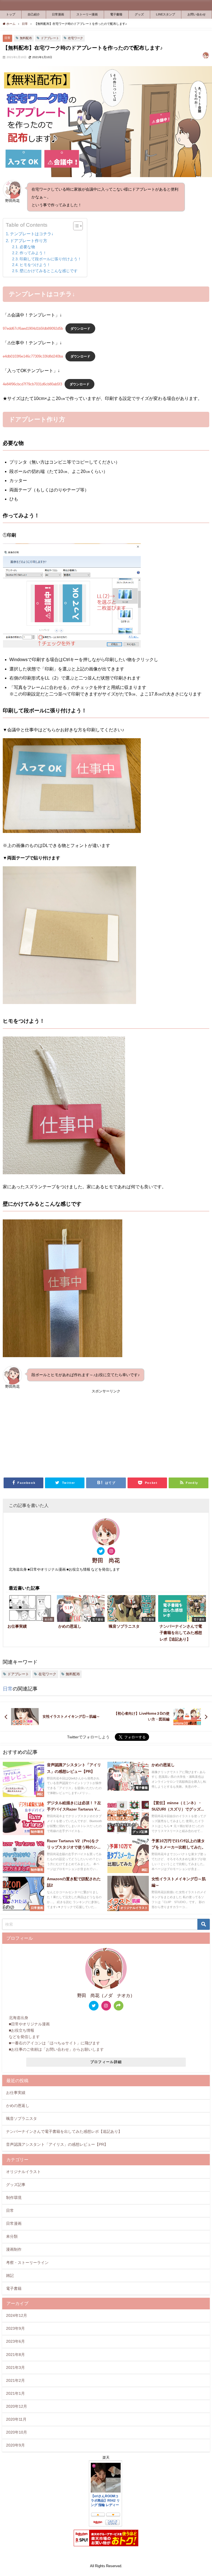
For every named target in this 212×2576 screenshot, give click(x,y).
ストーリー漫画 (87, 14)
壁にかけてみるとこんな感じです (49, 271)
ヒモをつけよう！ (35, 265)
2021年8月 (15, 2355)
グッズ (139, 14)
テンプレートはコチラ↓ (32, 234)
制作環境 (14, 2198)
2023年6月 (15, 2341)
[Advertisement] (106, 1433)
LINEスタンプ (165, 14)
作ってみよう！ (33, 253)
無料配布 (26, 38)
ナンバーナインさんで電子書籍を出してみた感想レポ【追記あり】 (64, 2131)
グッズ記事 (16, 2185)
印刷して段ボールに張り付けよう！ (51, 259)
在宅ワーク (75, 38)
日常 (7, 38)
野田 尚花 (106, 1560)
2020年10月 (17, 2432)
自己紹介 (34, 14)
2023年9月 (15, 2328)
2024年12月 (17, 2315)
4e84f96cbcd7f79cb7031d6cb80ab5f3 (32, 384)
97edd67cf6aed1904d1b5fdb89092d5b (33, 328)
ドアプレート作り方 (29, 241)
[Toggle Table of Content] (75, 226)
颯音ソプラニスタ (22, 2118)
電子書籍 (116, 14)
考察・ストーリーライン (27, 2263)
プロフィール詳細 (106, 2062)
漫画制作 (14, 2249)
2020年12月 (17, 2406)
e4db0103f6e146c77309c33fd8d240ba (33, 356)
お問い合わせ (197, 14)
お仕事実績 (16, 2093)
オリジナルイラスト (23, 2172)
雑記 (10, 2275)
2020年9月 (15, 2445)
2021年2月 (15, 2380)
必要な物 (27, 247)
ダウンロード (80, 328)
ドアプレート (50, 38)
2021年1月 (15, 2393)
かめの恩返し (18, 2106)
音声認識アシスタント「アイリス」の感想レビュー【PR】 (57, 2144)
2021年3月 (15, 2367)
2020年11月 (16, 2419)
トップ (11, 14)
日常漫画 (58, 14)
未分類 (12, 2236)
